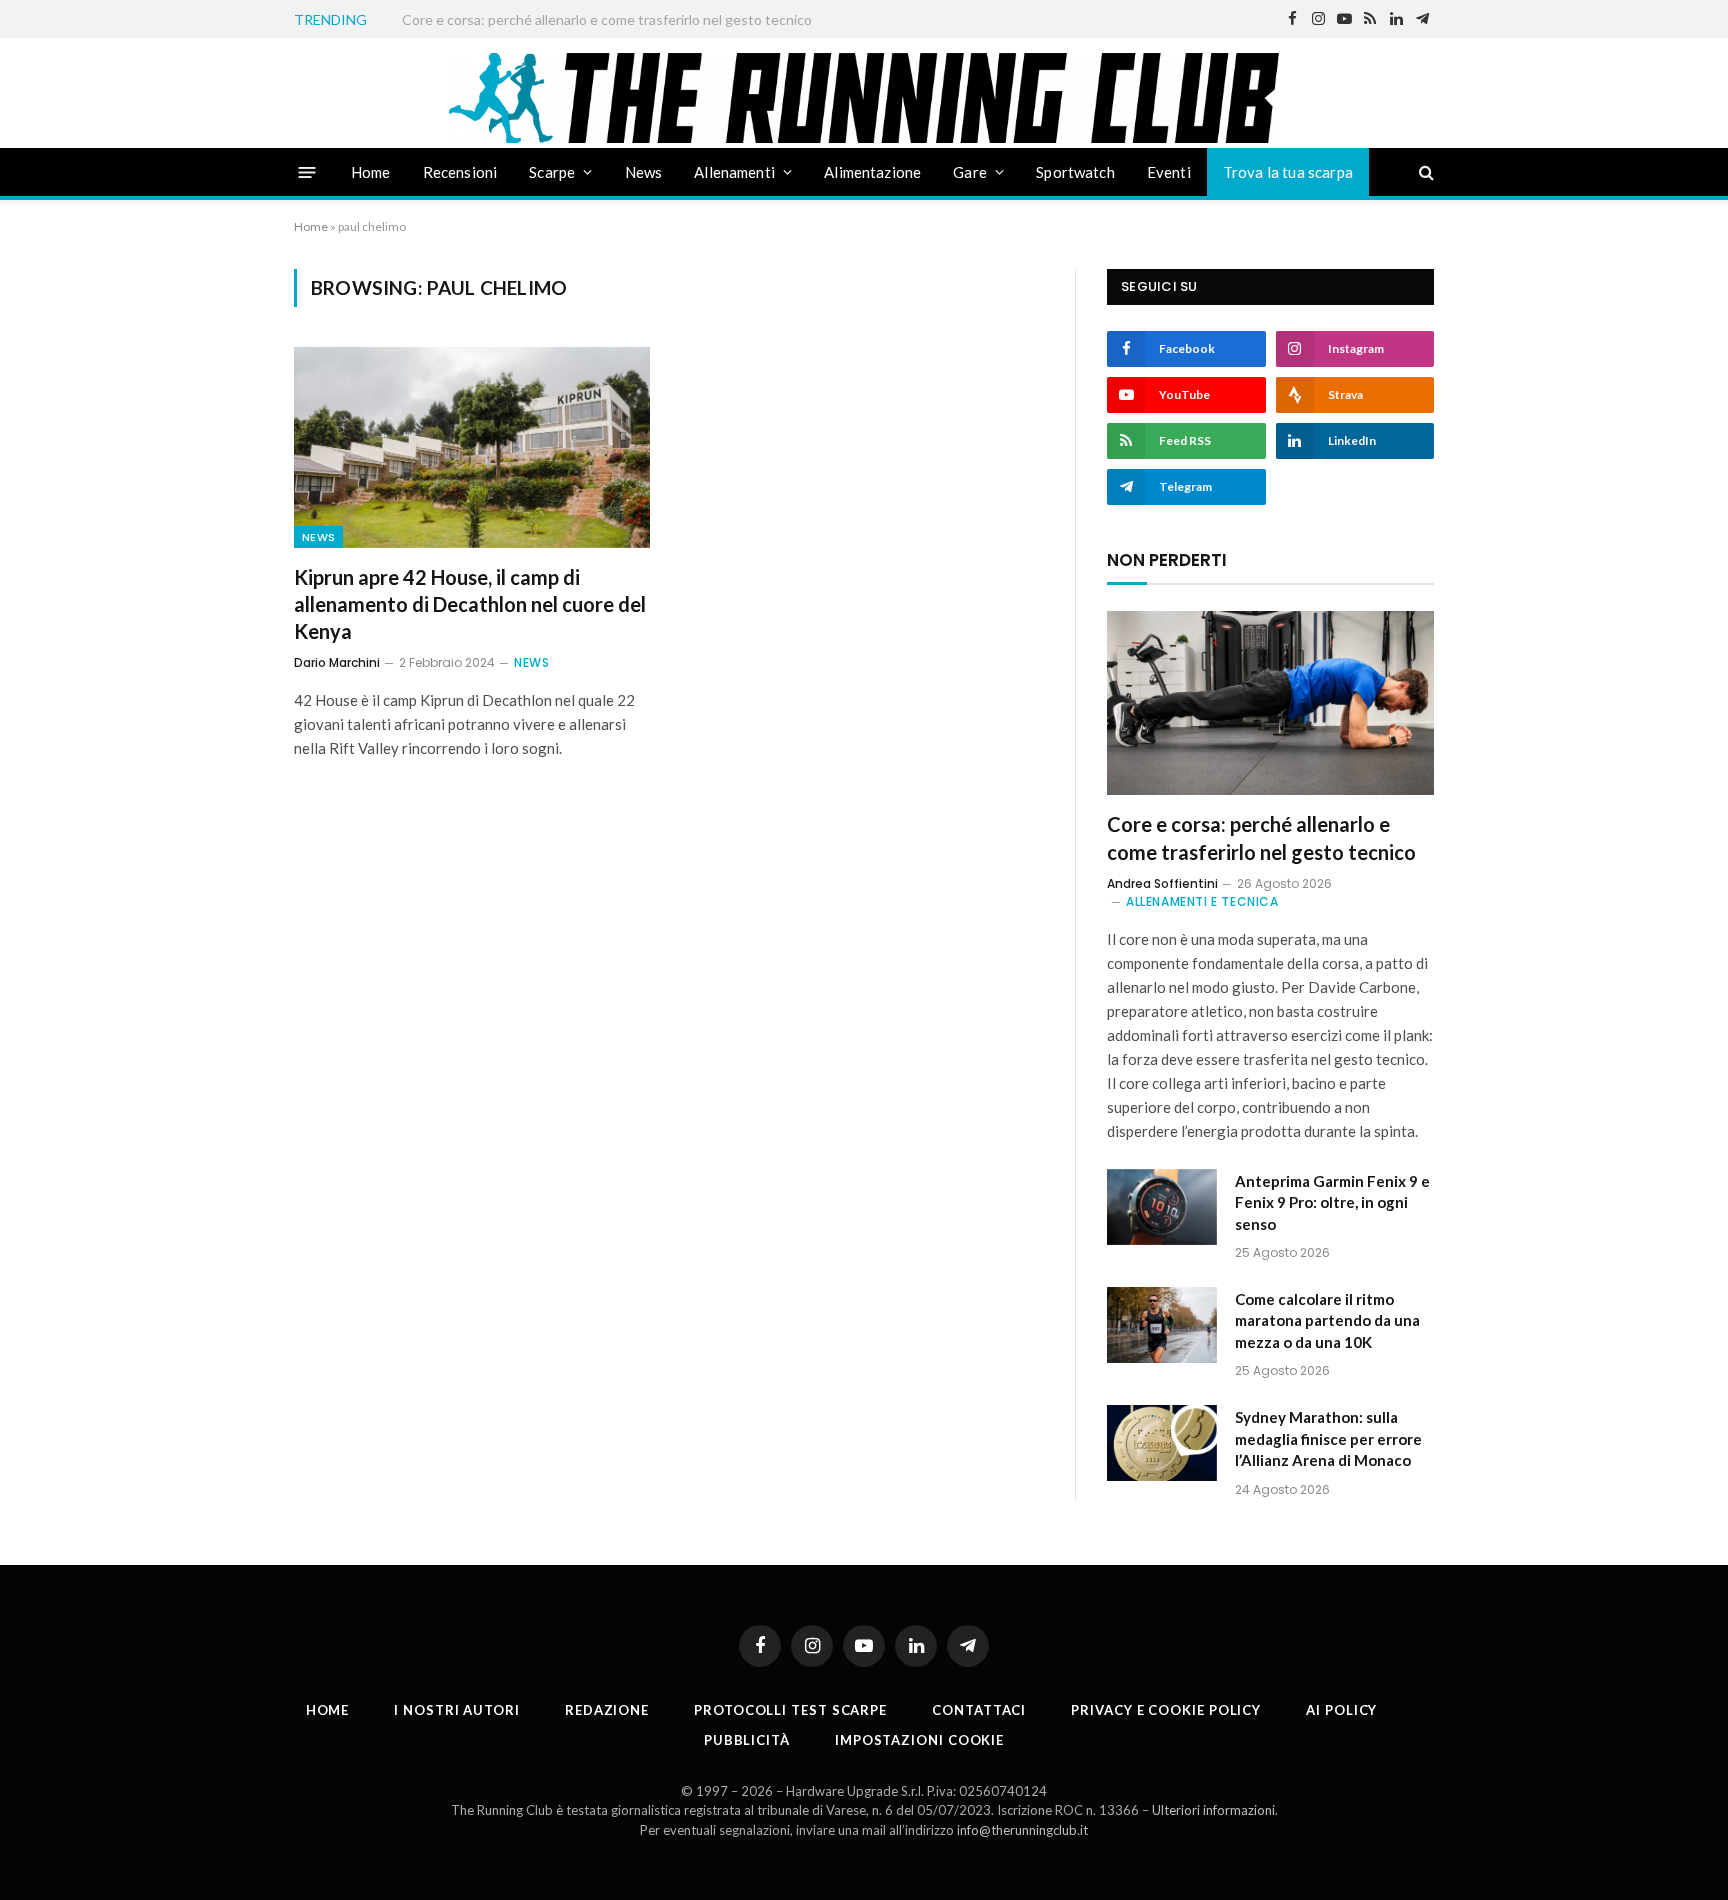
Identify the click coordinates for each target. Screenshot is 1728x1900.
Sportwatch (1075, 172)
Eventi (1169, 172)
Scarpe (552, 172)
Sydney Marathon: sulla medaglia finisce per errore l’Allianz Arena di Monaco (1328, 1438)
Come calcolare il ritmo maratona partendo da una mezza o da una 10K (1327, 1320)
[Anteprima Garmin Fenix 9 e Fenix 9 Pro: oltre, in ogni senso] (1162, 1207)
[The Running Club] (864, 98)
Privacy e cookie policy (1166, 1710)
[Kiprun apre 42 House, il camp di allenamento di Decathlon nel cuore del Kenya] (472, 447)
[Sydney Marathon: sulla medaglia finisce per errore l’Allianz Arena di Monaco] (1162, 1443)
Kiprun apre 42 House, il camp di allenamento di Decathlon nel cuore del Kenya (470, 604)
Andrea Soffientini (1162, 883)
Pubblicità (747, 1740)
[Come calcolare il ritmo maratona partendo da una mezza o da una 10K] (1162, 1325)
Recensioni (460, 172)
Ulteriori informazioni (1213, 1810)
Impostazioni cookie (919, 1740)
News (644, 172)
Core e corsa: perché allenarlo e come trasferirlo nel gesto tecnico (1261, 837)
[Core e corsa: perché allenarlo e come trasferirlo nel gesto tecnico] (1270, 703)
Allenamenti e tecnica (1202, 901)
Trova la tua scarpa (1288, 172)
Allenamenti (734, 172)
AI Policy (1341, 1710)
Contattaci (979, 1710)
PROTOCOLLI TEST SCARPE (790, 1710)
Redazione (607, 1710)
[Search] (1424, 172)
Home (371, 172)
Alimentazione (872, 172)
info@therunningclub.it (1022, 1830)
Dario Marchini (337, 662)
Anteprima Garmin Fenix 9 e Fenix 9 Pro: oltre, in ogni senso (586, 19)
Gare (970, 172)
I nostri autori (457, 1710)
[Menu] (307, 171)
